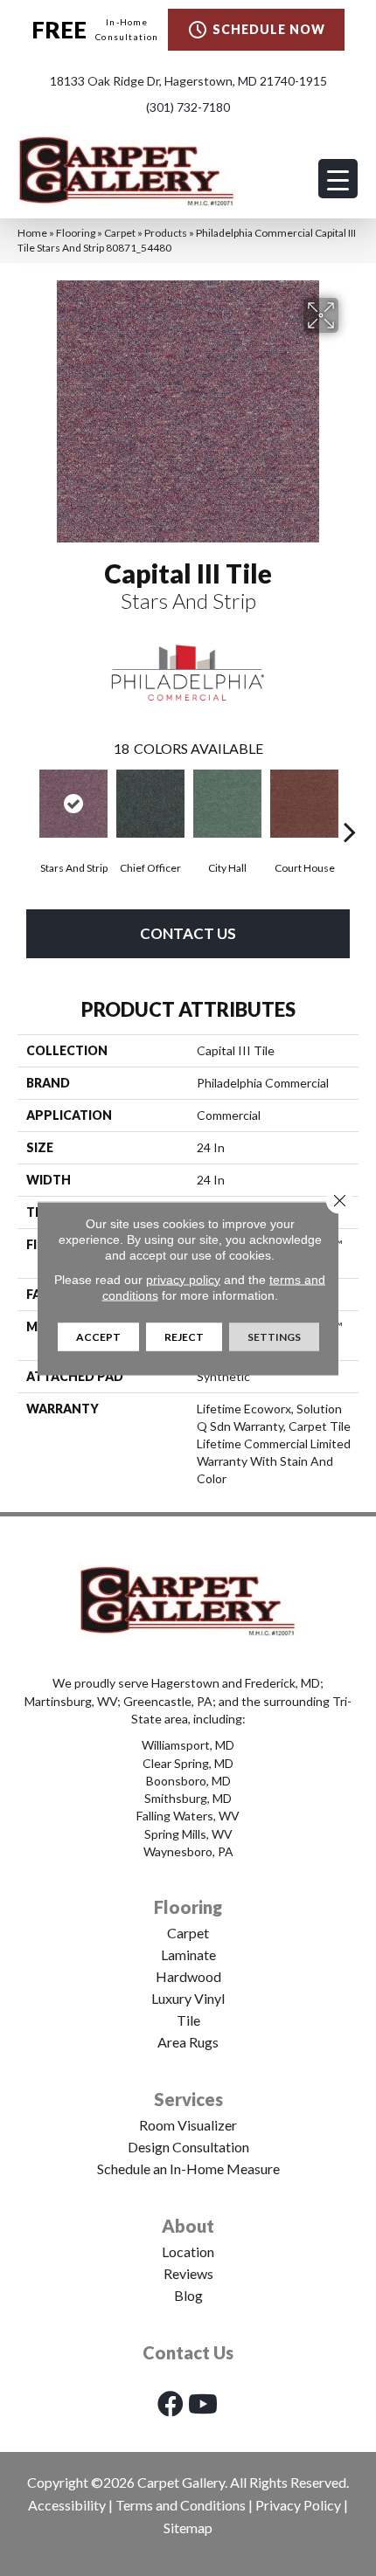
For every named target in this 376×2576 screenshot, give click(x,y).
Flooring (76, 233)
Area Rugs (188, 2042)
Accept (98, 1336)
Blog (188, 2295)
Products (166, 233)
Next (350, 805)
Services (188, 2099)
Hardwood (188, 1976)
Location (188, 2251)
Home (32, 233)
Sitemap (188, 2528)
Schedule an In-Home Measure (188, 2169)
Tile (188, 2020)
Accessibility (67, 2505)
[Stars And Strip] (73, 804)
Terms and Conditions (181, 2505)
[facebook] (171, 2403)
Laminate (188, 1954)
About (188, 2226)
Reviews (188, 2273)
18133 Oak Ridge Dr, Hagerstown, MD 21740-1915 (188, 81)
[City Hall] (227, 804)
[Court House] (304, 804)
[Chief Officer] (150, 804)
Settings (274, 1336)
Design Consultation (188, 2147)
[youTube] (203, 2403)
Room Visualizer (188, 2125)
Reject (184, 1336)
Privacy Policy (298, 2505)
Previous (26, 805)
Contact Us (188, 933)
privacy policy (183, 1279)
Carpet (120, 233)
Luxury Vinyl (188, 1998)
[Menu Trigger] (338, 179)
